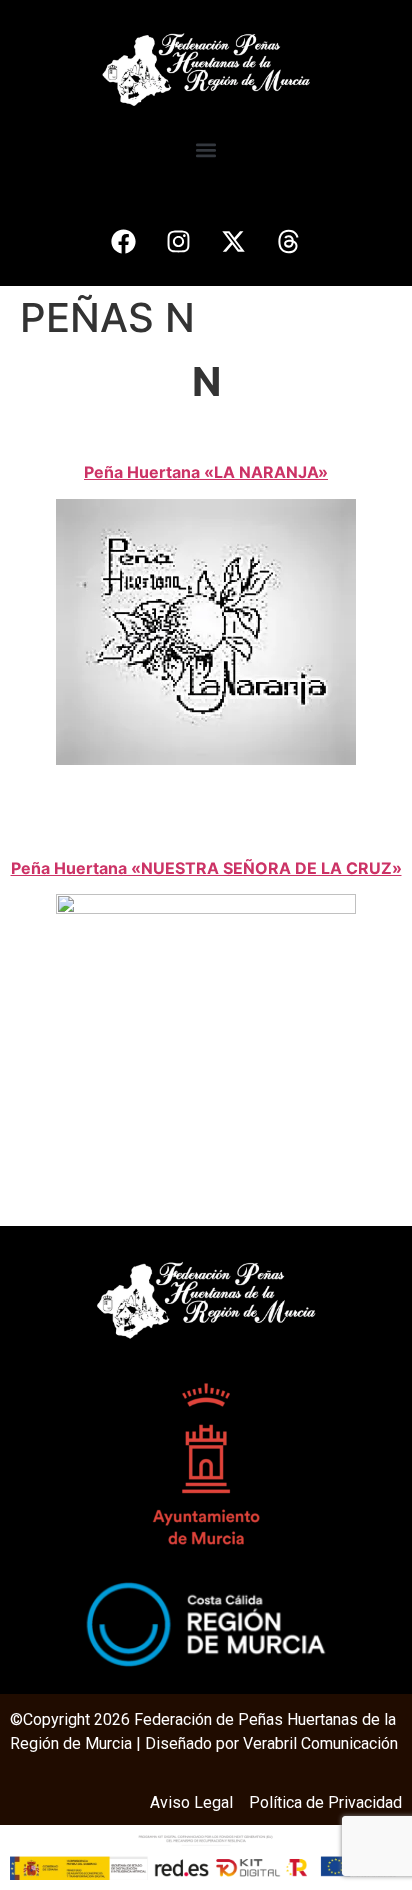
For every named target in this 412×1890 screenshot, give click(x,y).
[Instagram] (179, 241)
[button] (206, 149)
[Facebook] (124, 241)
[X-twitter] (234, 241)
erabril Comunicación (325, 1743)
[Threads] (289, 241)
